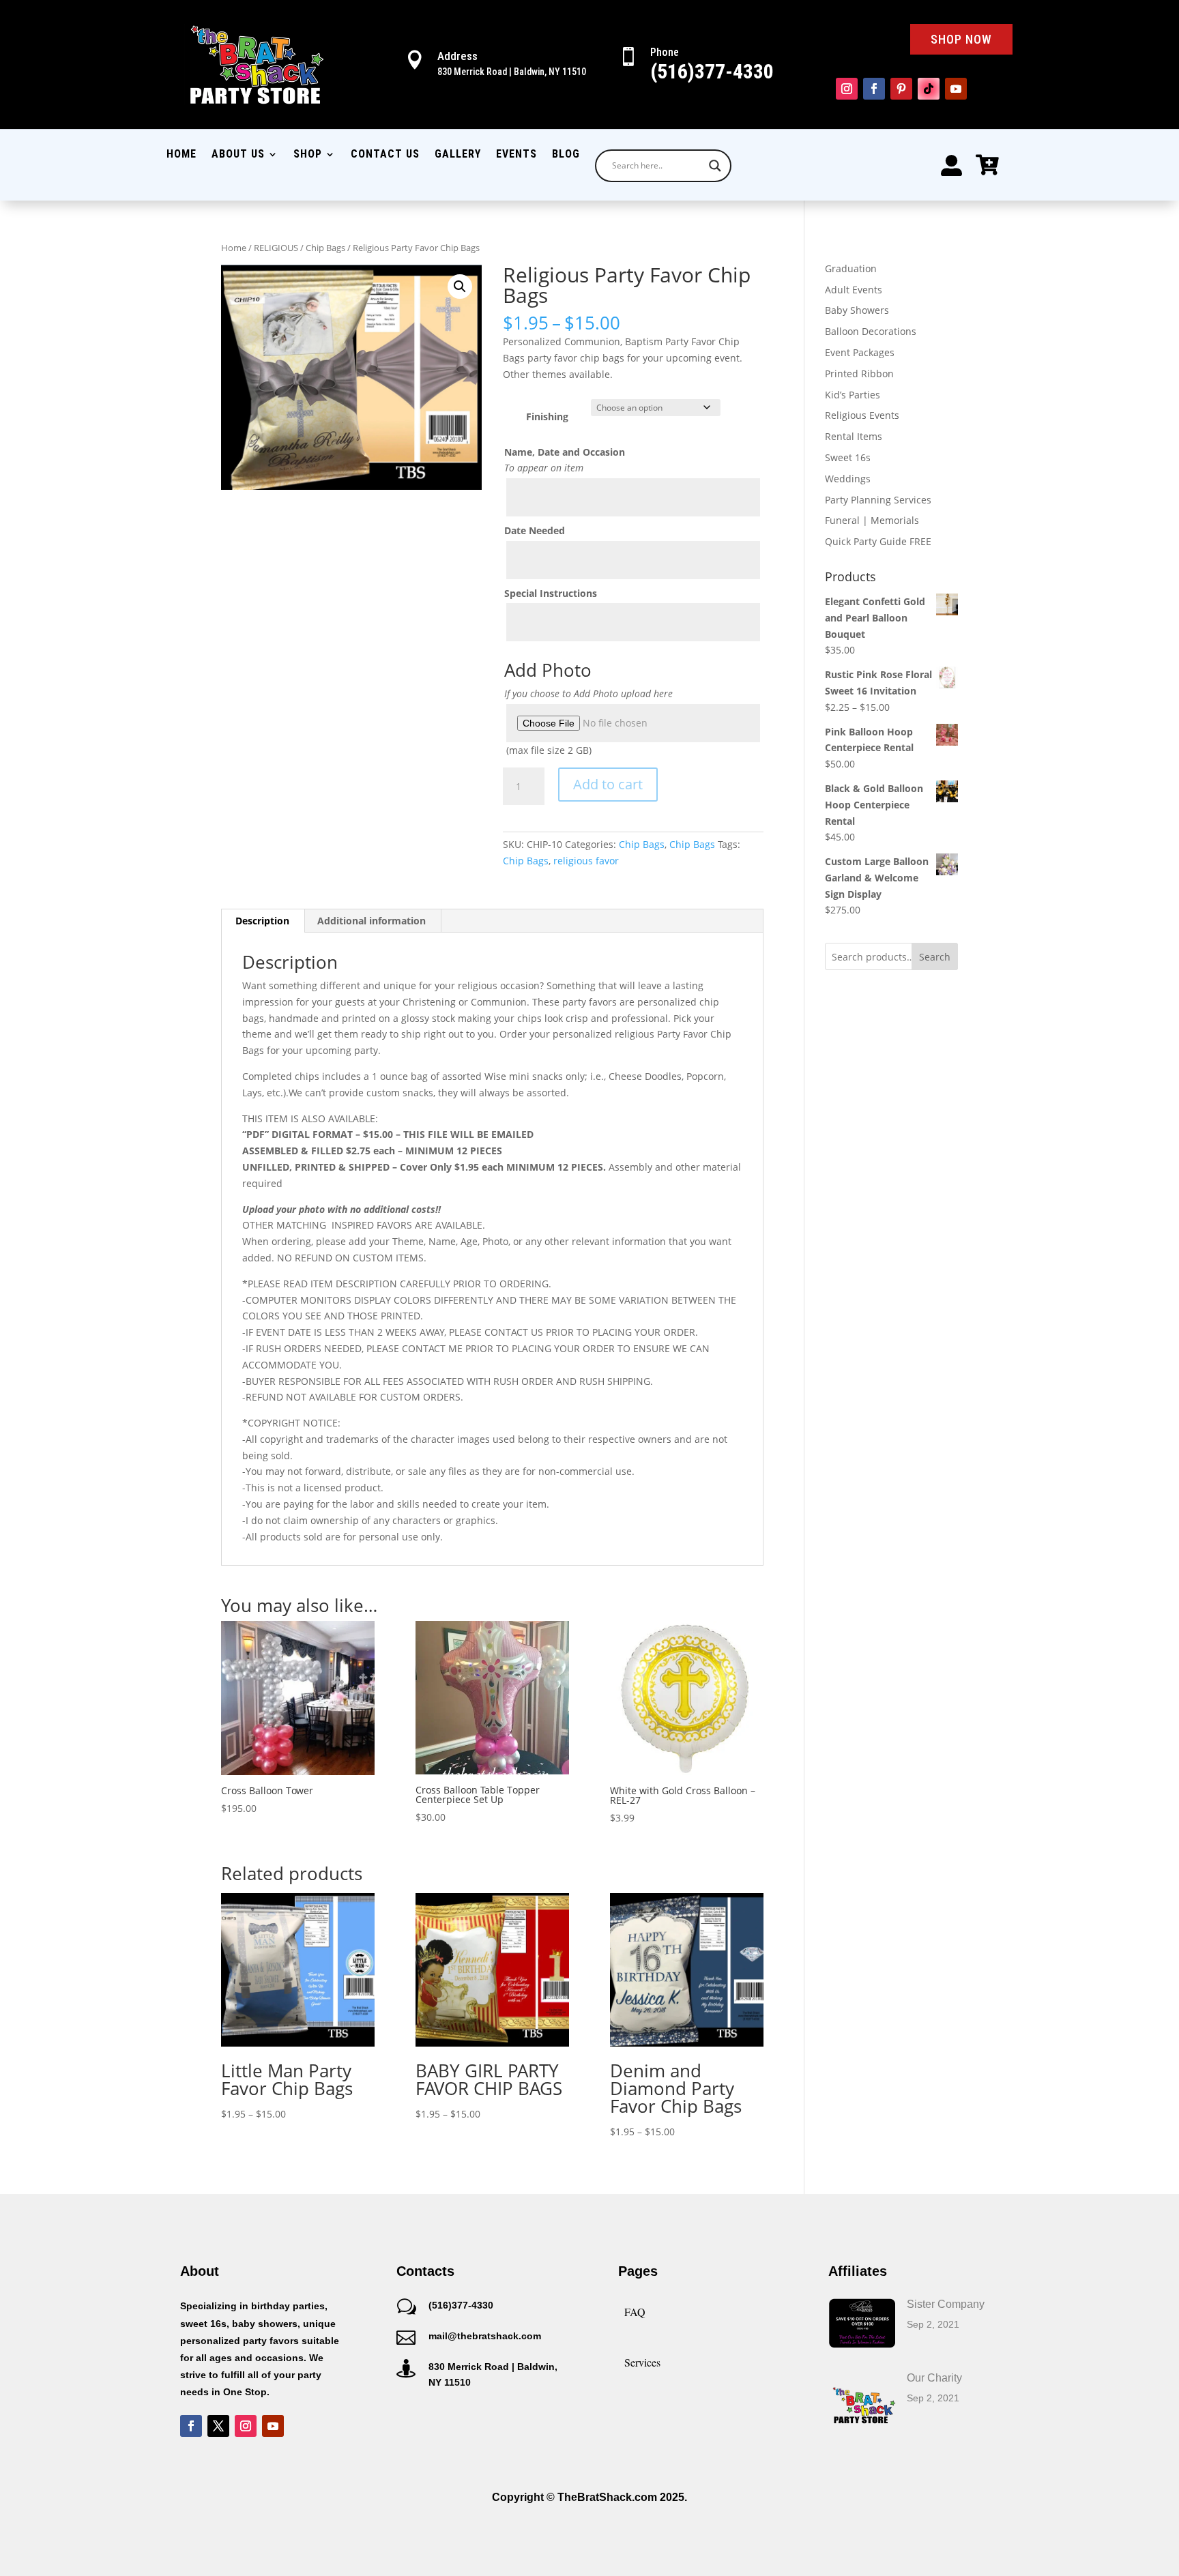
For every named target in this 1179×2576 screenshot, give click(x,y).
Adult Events (854, 290)
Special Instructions (551, 593)
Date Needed (535, 530)
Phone (665, 52)
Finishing (547, 416)
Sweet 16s (848, 457)
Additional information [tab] (372, 921)
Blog (566, 155)
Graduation (851, 268)
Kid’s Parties (853, 395)
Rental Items (854, 436)
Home (181, 155)
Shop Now (961, 39)
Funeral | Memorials (872, 520)
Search (935, 957)
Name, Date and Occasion (565, 452)
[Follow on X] (218, 2426)
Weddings (848, 479)
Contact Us (385, 155)
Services (642, 2362)
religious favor (586, 861)
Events (516, 155)
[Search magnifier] (715, 166)
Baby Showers (857, 310)
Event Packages (860, 352)
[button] (460, 287)
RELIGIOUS (276, 248)
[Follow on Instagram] (847, 89)
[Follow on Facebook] (874, 89)
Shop (308, 155)
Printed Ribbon (859, 374)
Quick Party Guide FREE (878, 541)
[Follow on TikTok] (929, 89)
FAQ (635, 2312)
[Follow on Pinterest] (901, 89)
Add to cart (608, 784)
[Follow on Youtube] (956, 89)
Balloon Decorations (871, 331)
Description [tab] (262, 921)
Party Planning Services (878, 500)
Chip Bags (325, 248)
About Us (238, 155)
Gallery (458, 155)
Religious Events (862, 415)
